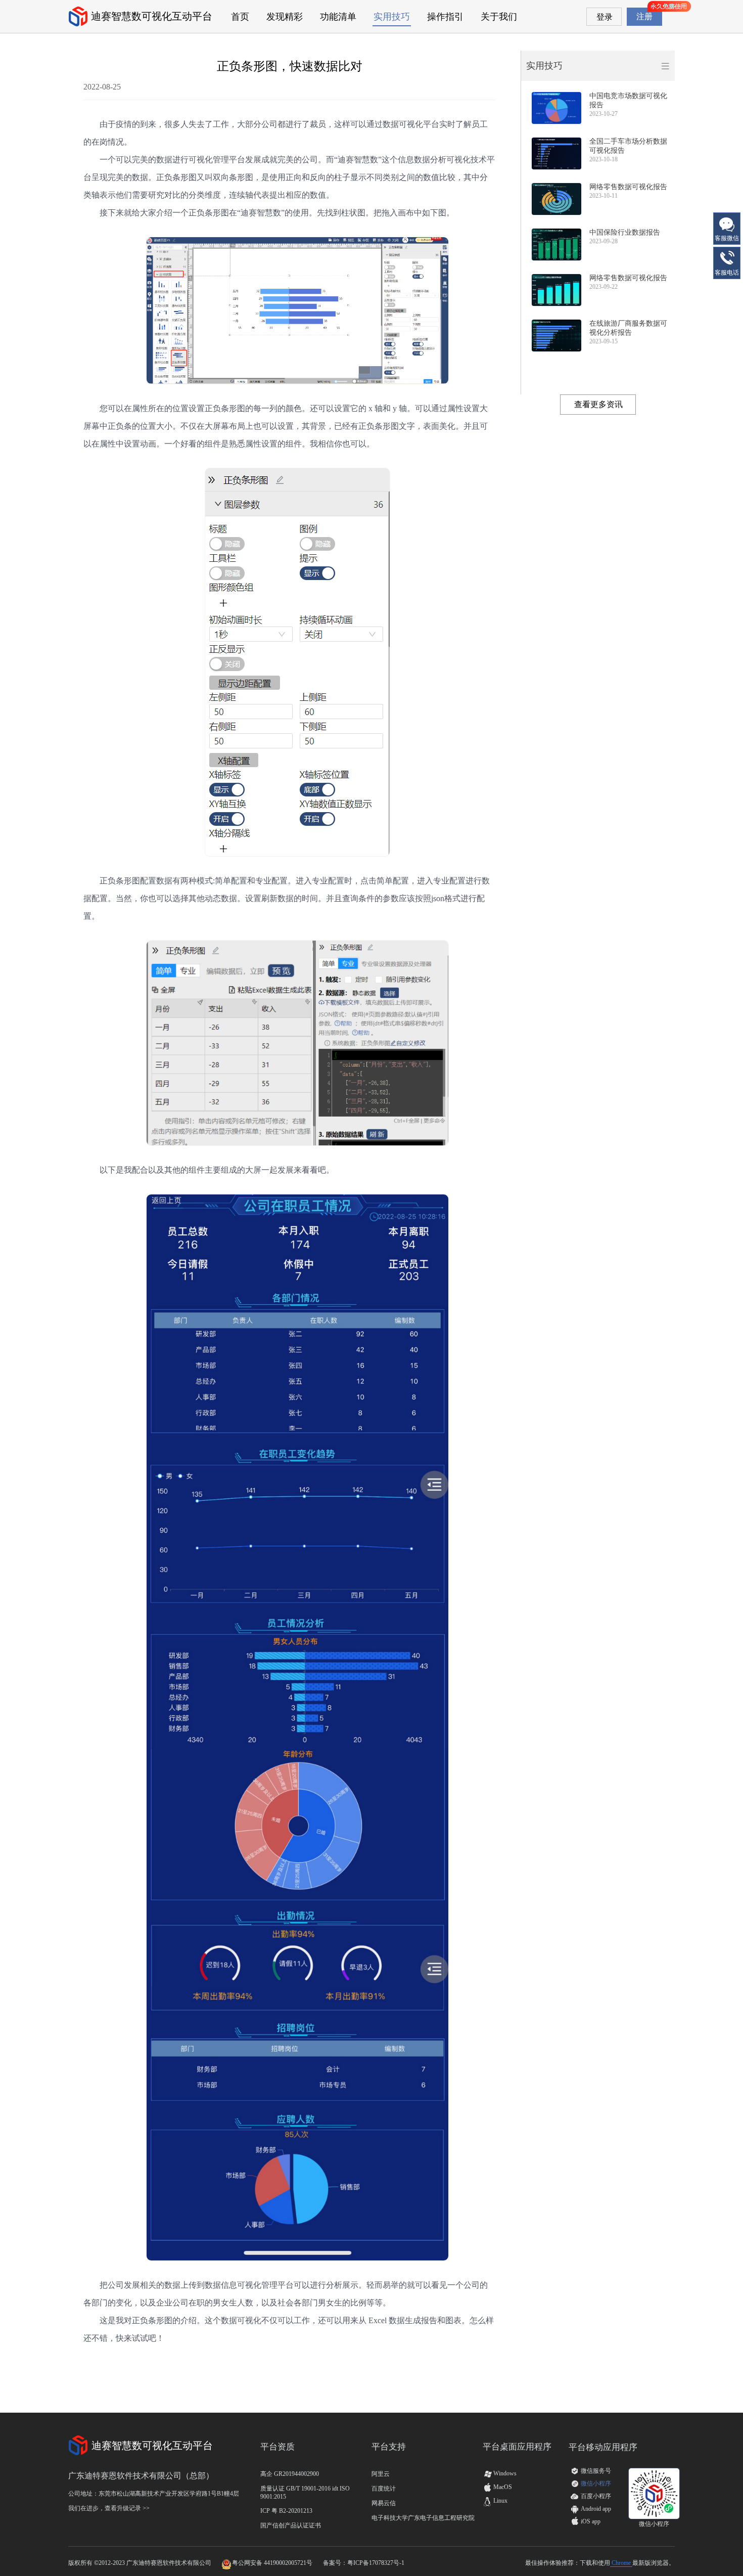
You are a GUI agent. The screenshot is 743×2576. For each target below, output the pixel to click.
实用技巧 (392, 17)
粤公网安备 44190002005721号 (272, 2563)
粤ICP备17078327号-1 (376, 2563)
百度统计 (384, 2489)
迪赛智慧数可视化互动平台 (152, 16)
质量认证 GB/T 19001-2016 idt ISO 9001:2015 (305, 2493)
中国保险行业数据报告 (625, 232)
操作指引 (445, 17)
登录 (605, 17)
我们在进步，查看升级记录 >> (109, 2508)
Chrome (621, 2563)
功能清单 (338, 17)
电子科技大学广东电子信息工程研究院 (423, 2518)
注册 (644, 16)
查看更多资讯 (598, 404)
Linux (495, 2501)
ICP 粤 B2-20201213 (286, 2511)
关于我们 (499, 17)
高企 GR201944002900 (290, 2474)
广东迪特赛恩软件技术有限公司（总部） (141, 2476)
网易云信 (384, 2503)
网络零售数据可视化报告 (628, 187)
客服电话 (727, 273)
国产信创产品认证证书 (291, 2525)
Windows (500, 2473)
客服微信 (727, 238)
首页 (240, 17)
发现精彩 (285, 17)
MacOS (497, 2487)
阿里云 (381, 2474)
